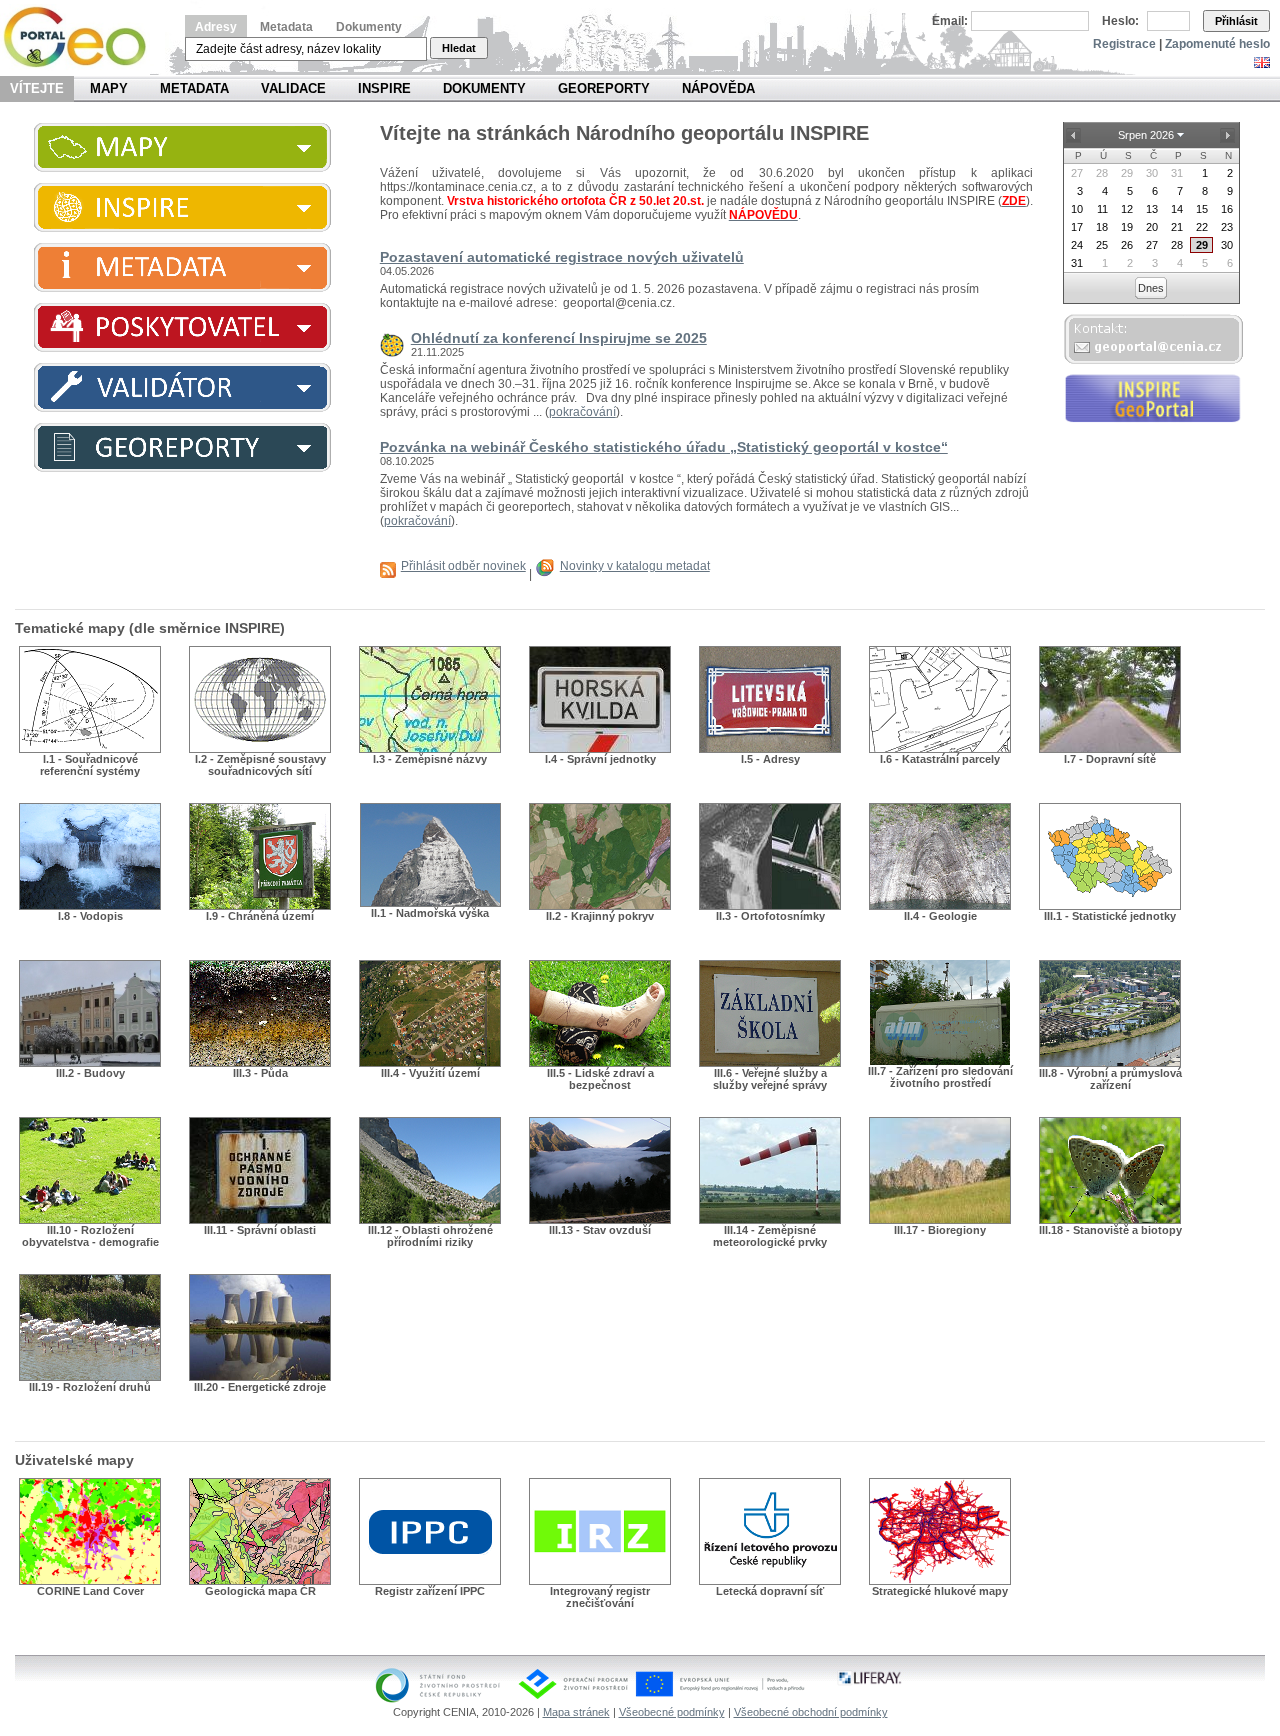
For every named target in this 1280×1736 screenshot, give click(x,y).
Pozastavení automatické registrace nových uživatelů (562, 257)
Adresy (216, 27)
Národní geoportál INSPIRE (82, 37)
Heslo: (1120, 21)
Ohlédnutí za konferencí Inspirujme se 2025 (559, 338)
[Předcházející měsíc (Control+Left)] (1074, 135)
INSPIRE (384, 88)
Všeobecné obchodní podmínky (811, 1712)
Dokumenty (369, 27)
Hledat (459, 48)
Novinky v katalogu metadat (635, 566)
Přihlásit (1236, 21)
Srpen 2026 (1146, 135)
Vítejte (37, 88)
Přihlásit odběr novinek (463, 566)
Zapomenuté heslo (1217, 44)
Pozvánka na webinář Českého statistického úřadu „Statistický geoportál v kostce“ (664, 447)
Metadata (286, 27)
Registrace (1124, 44)
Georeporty (604, 88)
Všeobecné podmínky (672, 1712)
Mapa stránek (576, 1712)
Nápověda (718, 88)
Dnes (1151, 288)
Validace (293, 88)
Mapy (109, 88)
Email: (950, 21)
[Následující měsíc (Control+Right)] (1228, 135)
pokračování (582, 412)
